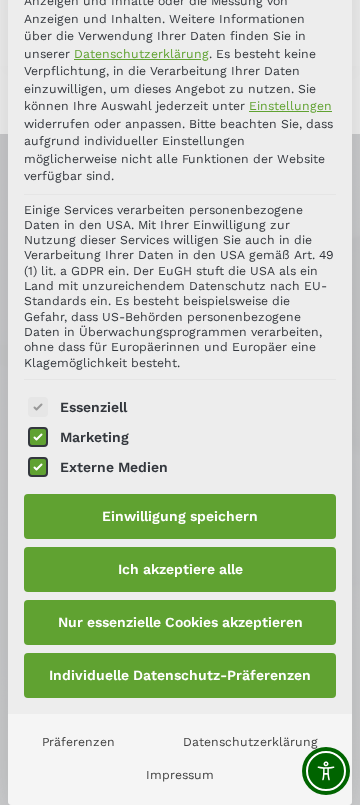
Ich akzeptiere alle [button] (180, 569)
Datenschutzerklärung (141, 54)
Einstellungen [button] (290, 106)
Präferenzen (78, 742)
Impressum (180, 775)
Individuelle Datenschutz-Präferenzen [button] (180, 675)
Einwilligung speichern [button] (180, 516)
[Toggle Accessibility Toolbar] (326, 771)
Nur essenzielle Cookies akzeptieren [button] (180, 622)
